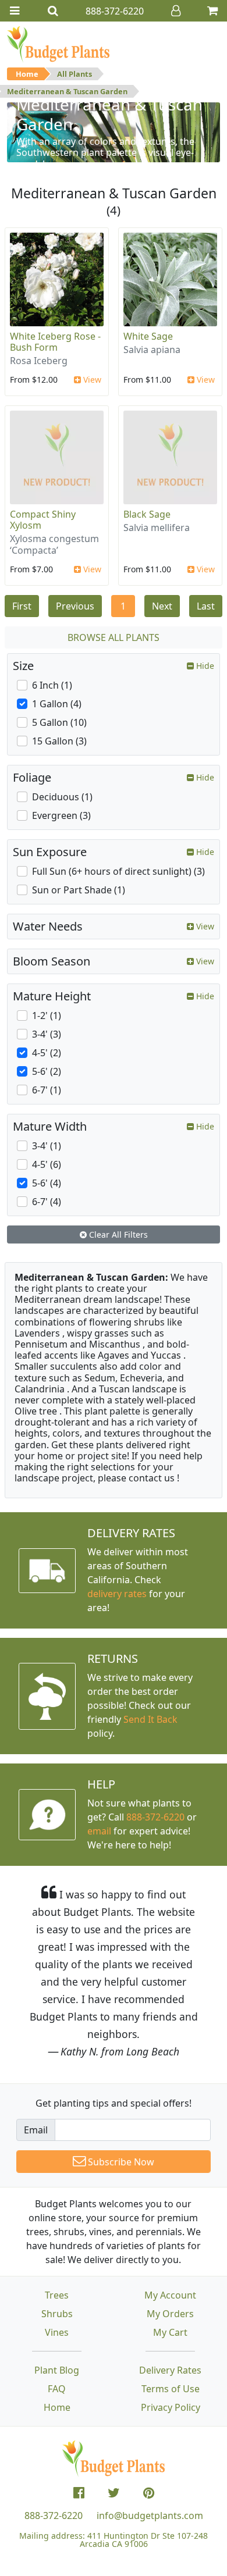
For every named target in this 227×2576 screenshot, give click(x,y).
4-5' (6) (47, 1164)
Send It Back (150, 1719)
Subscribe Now (120, 2162)
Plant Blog (57, 2370)
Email (36, 2130)
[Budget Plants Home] (58, 44)
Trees (57, 2295)
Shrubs (57, 2314)
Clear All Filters (117, 1234)
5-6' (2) (47, 1071)
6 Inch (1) (52, 685)
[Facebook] (79, 2493)
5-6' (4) (47, 1183)
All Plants (75, 74)
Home (27, 74)
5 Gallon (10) (59, 722)
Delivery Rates (170, 2370)
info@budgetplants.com (150, 2516)
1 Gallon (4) (57, 704)
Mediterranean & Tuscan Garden (67, 91)
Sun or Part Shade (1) (79, 890)
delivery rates (117, 1594)
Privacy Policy (171, 2407)
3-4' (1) (47, 1146)
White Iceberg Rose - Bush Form (55, 342)
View (91, 380)
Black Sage (147, 514)
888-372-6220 (155, 1817)
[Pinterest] (149, 2493)
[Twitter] (114, 2493)
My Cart (170, 2332)
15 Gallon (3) (59, 741)
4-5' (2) (47, 1053)
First (22, 606)
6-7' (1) (47, 1090)
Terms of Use (171, 2389)
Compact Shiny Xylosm (43, 520)
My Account (170, 2295)
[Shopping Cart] (212, 11)
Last (206, 606)
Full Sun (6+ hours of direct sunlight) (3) (118, 871)
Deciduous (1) (62, 797)
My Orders (170, 2314)
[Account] (176, 11)
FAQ (57, 2389)
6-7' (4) (47, 1202)
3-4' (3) (47, 1034)
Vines (57, 2332)
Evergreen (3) (61, 815)
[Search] (53, 11)
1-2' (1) (47, 1016)
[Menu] (15, 11)
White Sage (148, 336)
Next (162, 606)
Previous (75, 606)
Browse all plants (114, 637)
